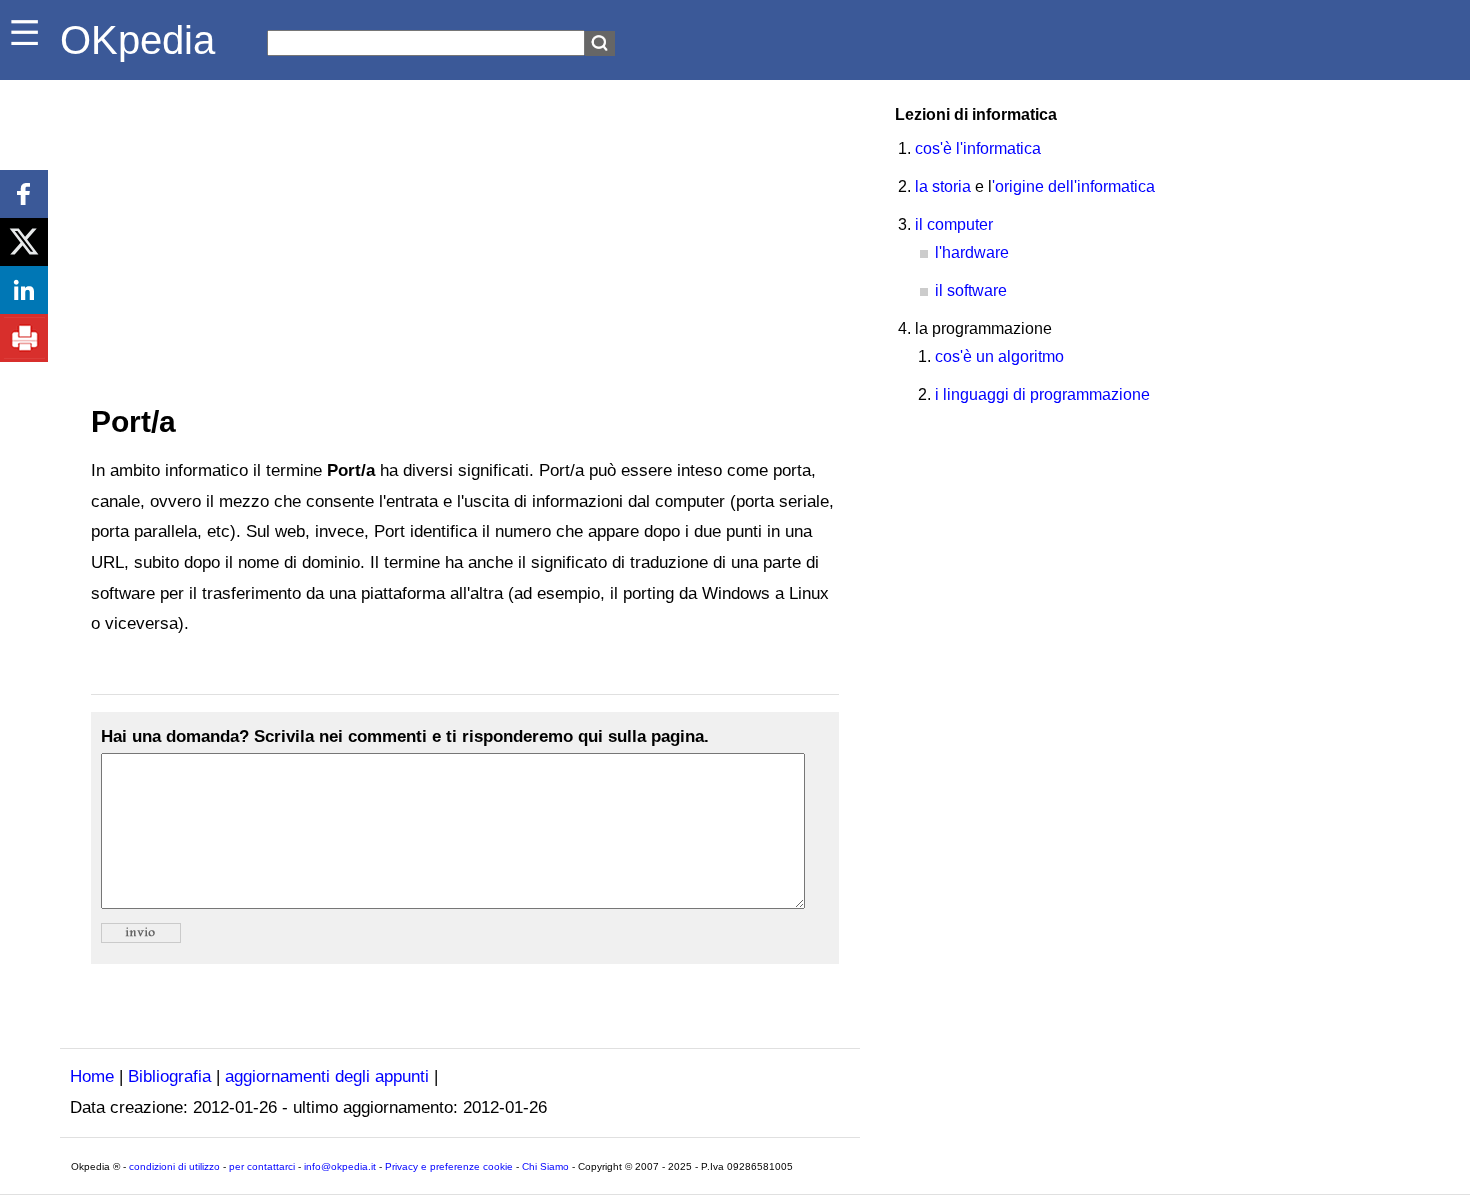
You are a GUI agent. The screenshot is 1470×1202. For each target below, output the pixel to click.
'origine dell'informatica (1073, 186)
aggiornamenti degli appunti (327, 1076)
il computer (954, 224)
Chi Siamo (545, 1166)
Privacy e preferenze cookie (449, 1166)
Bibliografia (169, 1076)
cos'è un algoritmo (999, 356)
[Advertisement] (460, 230)
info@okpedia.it (340, 1166)
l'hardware (972, 252)
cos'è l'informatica (978, 148)
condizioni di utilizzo (174, 1166)
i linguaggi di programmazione (1042, 394)
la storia (943, 186)
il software (971, 290)
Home (92, 1076)
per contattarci (262, 1166)
